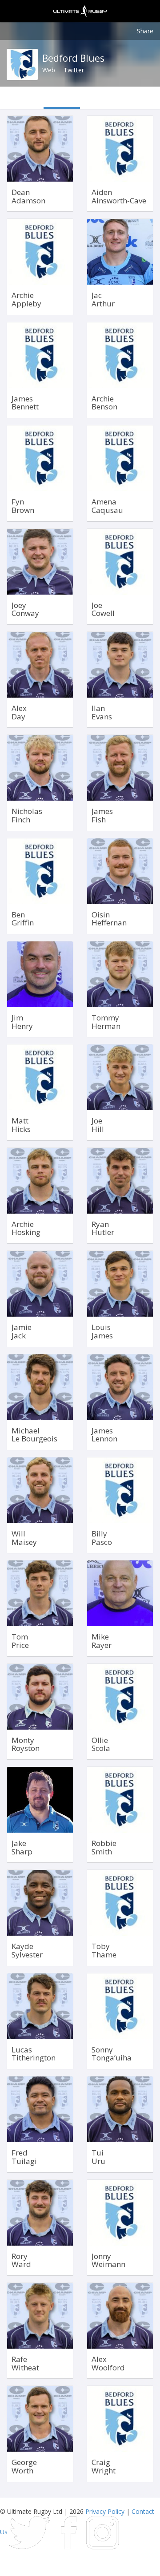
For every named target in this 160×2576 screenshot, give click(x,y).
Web (49, 70)
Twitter (74, 70)
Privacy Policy (105, 2511)
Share (145, 31)
